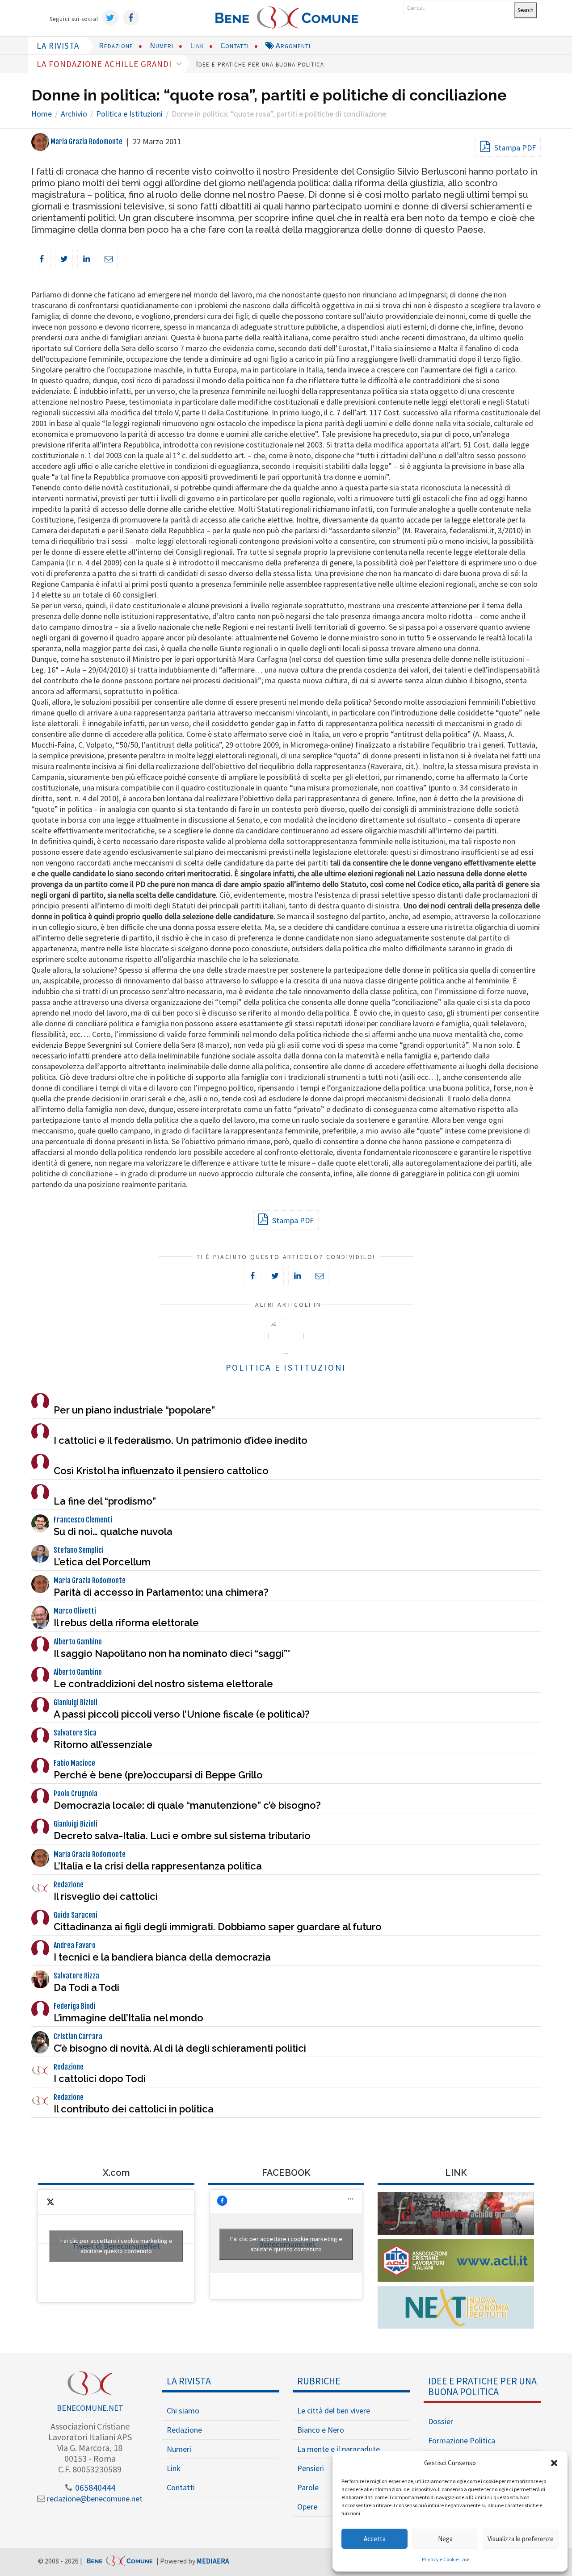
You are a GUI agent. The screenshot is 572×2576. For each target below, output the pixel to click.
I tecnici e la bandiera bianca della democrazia (162, 1957)
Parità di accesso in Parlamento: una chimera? (161, 1592)
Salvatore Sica (75, 1733)
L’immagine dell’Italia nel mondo (128, 2018)
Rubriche (319, 2381)
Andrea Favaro (75, 1945)
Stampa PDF (514, 148)
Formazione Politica (462, 2440)
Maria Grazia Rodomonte (86, 142)
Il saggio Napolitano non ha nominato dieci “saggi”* (172, 1653)
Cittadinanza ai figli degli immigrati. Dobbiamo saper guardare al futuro (218, 1927)
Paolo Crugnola (76, 1794)
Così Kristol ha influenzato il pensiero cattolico (161, 1471)
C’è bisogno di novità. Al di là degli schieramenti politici (180, 2048)
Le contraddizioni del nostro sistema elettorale (163, 1684)
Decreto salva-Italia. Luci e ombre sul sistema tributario (182, 1836)
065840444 (94, 2487)
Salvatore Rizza (76, 1976)
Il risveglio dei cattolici (106, 1896)
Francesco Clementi (83, 1520)
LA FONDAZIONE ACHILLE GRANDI (105, 64)
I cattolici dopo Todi (100, 2078)
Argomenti (292, 45)
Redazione (116, 45)
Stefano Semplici (79, 1550)
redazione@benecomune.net (94, 2499)
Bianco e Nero (321, 2430)
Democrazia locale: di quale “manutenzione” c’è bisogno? (187, 1805)
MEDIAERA (213, 2561)
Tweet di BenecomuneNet (116, 2246)
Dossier (441, 2421)
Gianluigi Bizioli (76, 1702)
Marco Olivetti (75, 1611)
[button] (554, 2463)
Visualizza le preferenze (521, 2539)
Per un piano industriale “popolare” (134, 1410)
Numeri (162, 45)
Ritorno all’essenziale (103, 1744)
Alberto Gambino (78, 1642)
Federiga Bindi (74, 2006)
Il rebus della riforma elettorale (126, 1623)
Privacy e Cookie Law (446, 2559)
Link (197, 45)
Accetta (375, 2539)
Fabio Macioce (74, 1763)
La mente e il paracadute (339, 2449)
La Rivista (189, 2381)
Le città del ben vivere (334, 2411)
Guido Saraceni (76, 1915)
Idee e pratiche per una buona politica (260, 64)
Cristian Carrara (78, 2037)
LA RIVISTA (58, 46)
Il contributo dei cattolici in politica (134, 2109)
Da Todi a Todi (86, 1987)
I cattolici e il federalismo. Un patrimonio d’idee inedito (181, 1440)
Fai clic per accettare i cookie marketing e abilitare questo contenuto (116, 2246)
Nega (445, 2539)
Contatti (235, 45)
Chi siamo (183, 2411)
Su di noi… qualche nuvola (113, 1531)
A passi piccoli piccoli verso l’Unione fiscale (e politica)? (182, 1714)
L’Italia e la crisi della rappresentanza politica (158, 1866)
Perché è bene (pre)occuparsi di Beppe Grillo (158, 1775)
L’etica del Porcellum (102, 1562)
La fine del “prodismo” (105, 1501)
